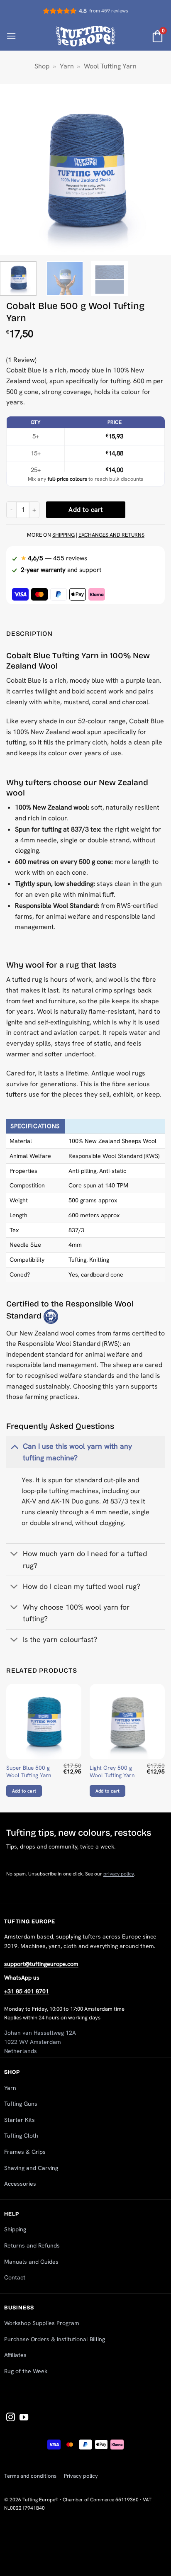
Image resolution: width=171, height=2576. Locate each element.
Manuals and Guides (31, 2262)
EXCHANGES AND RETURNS (111, 535)
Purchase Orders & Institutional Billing (55, 2339)
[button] (11, 36)
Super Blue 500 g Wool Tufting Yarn (29, 1772)
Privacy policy (81, 2476)
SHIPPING (64, 535)
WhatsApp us (22, 1978)
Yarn (67, 66)
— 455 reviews (54, 558)
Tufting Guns (21, 2104)
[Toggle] (14, 1446)
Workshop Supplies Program (42, 2323)
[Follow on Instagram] (11, 2418)
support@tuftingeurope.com (41, 1964)
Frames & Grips (25, 2152)
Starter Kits (20, 2120)
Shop (42, 66)
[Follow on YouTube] (24, 2418)
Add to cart (85, 510)
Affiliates (15, 2355)
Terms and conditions (30, 2476)
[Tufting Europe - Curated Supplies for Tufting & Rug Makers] (86, 36)
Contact (15, 2277)
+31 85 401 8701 (27, 1991)
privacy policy (119, 1874)
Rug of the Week (26, 2371)
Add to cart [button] (24, 1791)
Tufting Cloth (21, 2136)
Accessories (20, 2184)
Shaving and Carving (31, 2168)
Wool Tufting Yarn (110, 66)
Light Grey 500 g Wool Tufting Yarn (112, 1772)
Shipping (15, 2229)
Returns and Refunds (32, 2245)
